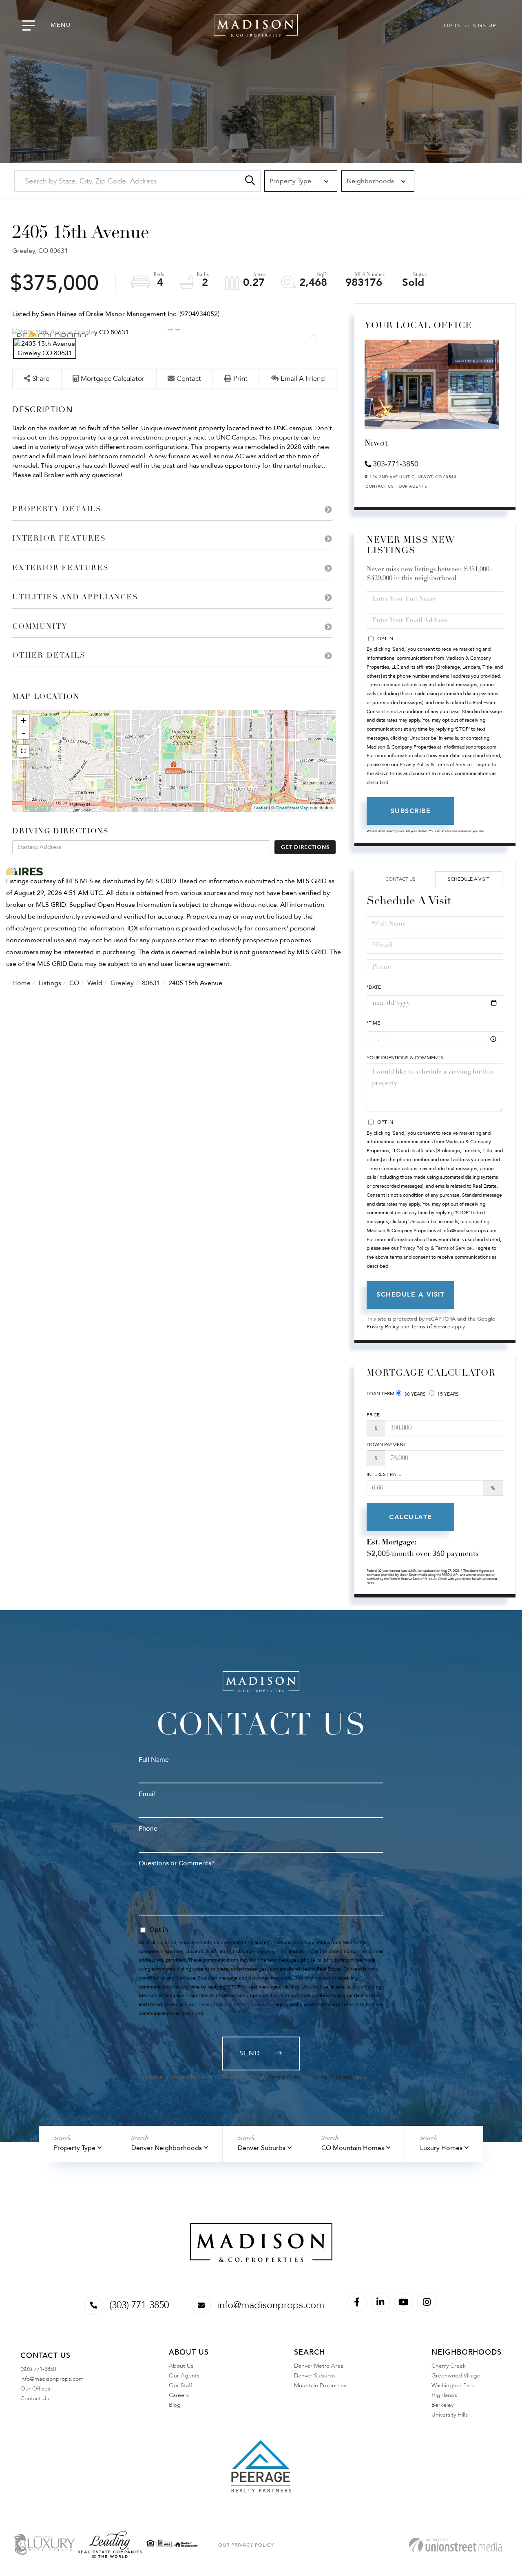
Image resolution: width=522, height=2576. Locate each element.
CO (74, 983)
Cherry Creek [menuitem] (449, 2366)
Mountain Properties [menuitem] (320, 2385)
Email (147, 1794)
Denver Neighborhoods (167, 2148)
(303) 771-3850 (139, 2305)
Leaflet (261, 808)
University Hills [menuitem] (450, 2415)
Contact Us (379, 486)
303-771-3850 (396, 464)
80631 (151, 983)
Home (21, 983)
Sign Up (484, 26)
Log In (451, 26)
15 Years (447, 1394)
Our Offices (35, 2389)
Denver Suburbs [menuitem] (315, 2376)
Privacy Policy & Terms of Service (436, 764)
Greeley (122, 983)
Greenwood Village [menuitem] (456, 2376)
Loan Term (380, 1394)
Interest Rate (384, 1474)
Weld (95, 983)
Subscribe (411, 811)
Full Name (154, 1760)
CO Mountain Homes (353, 2148)
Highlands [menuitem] (444, 2395)
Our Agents (413, 486)
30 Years (414, 1394)
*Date (374, 987)
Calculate (411, 1517)
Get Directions (305, 847)
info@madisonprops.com (271, 2305)
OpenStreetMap (292, 808)
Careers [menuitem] (179, 2395)
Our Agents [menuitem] (184, 2376)
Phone (148, 1829)
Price (373, 1415)
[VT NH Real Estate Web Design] (455, 2545)
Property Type (75, 2148)
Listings (50, 983)
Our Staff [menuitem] (180, 2385)
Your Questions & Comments (405, 1058)
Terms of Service (431, 1327)
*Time (373, 1023)
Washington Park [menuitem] (453, 2385)
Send (250, 2053)
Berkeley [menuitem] (442, 2405)
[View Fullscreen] (23, 751)
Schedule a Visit (469, 879)
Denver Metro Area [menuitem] (319, 2366)
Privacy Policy (383, 1327)
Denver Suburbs (262, 2148)
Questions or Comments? (177, 1863)
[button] (250, 181)
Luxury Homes (441, 2148)
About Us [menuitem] (181, 2366)
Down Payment (386, 1445)
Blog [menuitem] (175, 2405)
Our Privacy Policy (246, 2545)
